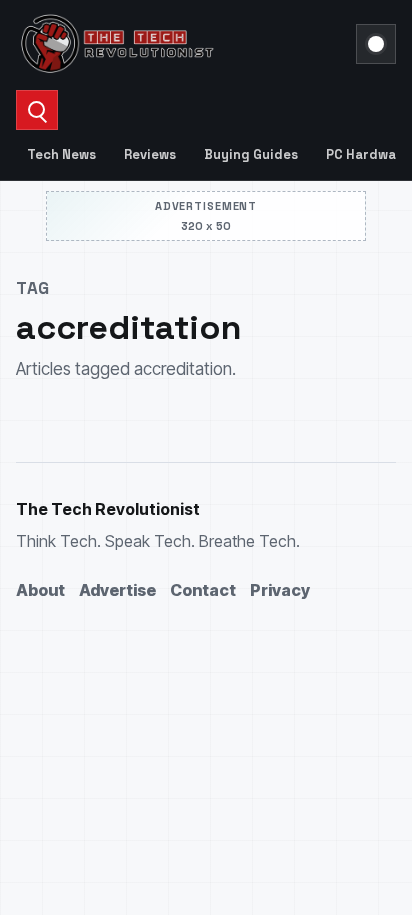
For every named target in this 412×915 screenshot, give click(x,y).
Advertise (117, 590)
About (40, 590)
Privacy (280, 590)
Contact (203, 590)
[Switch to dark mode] (376, 44)
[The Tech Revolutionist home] (180, 44)
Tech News (61, 154)
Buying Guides (251, 154)
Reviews (150, 154)
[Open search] (37, 110)
